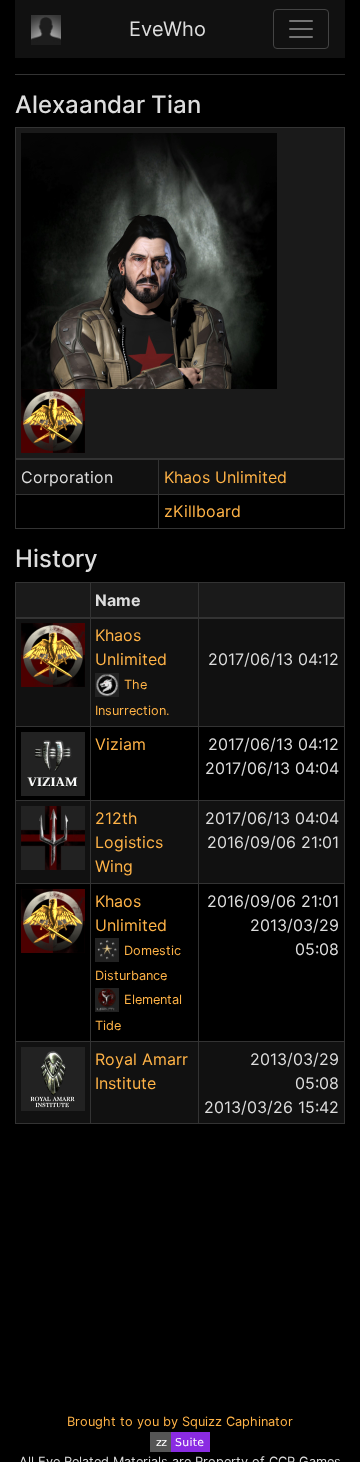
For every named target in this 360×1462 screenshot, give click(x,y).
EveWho (167, 29)
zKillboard (202, 511)
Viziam (120, 744)
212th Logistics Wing (129, 842)
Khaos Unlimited (225, 477)
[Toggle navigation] (301, 29)
